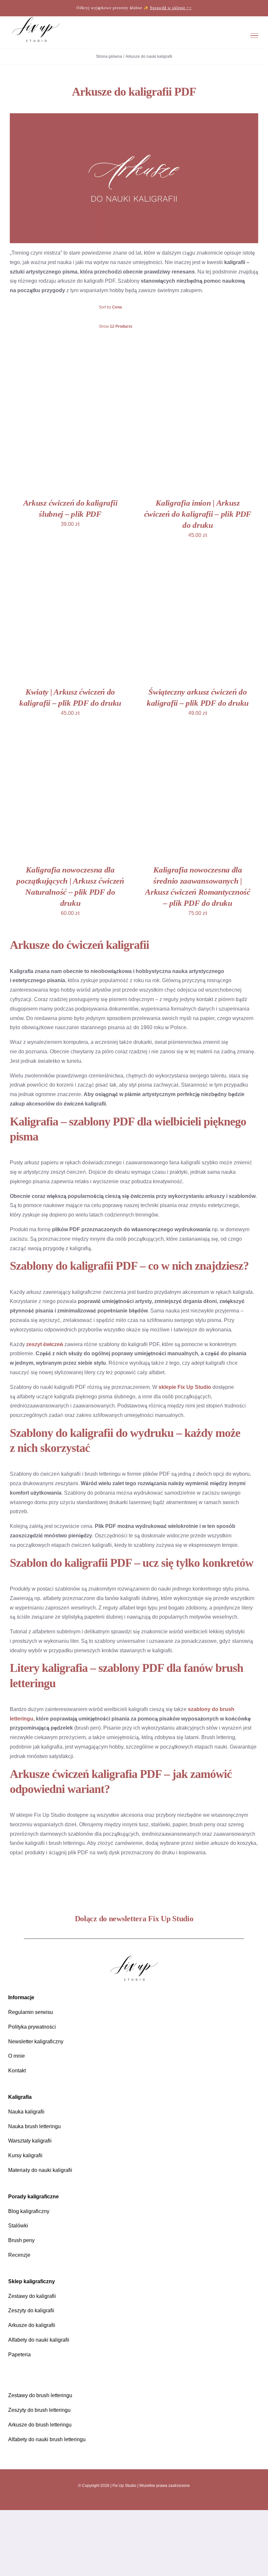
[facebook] (128, 2501)
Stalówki (18, 2226)
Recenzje (19, 2255)
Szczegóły (34, 433)
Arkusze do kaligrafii (32, 2325)
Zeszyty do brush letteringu (39, 2410)
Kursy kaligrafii (25, 2155)
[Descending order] (168, 307)
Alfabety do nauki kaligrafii (39, 2340)
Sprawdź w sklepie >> (171, 8)
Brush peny (21, 2240)
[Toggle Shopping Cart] (214, 35)
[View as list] (139, 343)
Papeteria (19, 2355)
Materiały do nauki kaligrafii (40, 2170)
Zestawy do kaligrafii (32, 2296)
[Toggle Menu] (254, 36)
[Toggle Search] (233, 35)
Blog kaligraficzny (29, 2211)
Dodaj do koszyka (66, 427)
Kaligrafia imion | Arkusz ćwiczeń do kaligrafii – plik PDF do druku (198, 514)
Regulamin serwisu (31, 2012)
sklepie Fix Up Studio (185, 1387)
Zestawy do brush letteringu (40, 2395)
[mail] (151, 2501)
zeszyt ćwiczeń (45, 1344)
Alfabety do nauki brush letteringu (47, 2439)
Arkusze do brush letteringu (40, 2425)
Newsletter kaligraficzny (36, 2042)
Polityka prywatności (32, 2027)
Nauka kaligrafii (26, 2112)
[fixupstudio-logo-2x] (134, 1958)
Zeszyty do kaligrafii (31, 2310)
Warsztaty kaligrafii (30, 2141)
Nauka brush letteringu (34, 2126)
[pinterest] (140, 2501)
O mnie (17, 2056)
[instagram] (117, 2501)
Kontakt (17, 2071)
